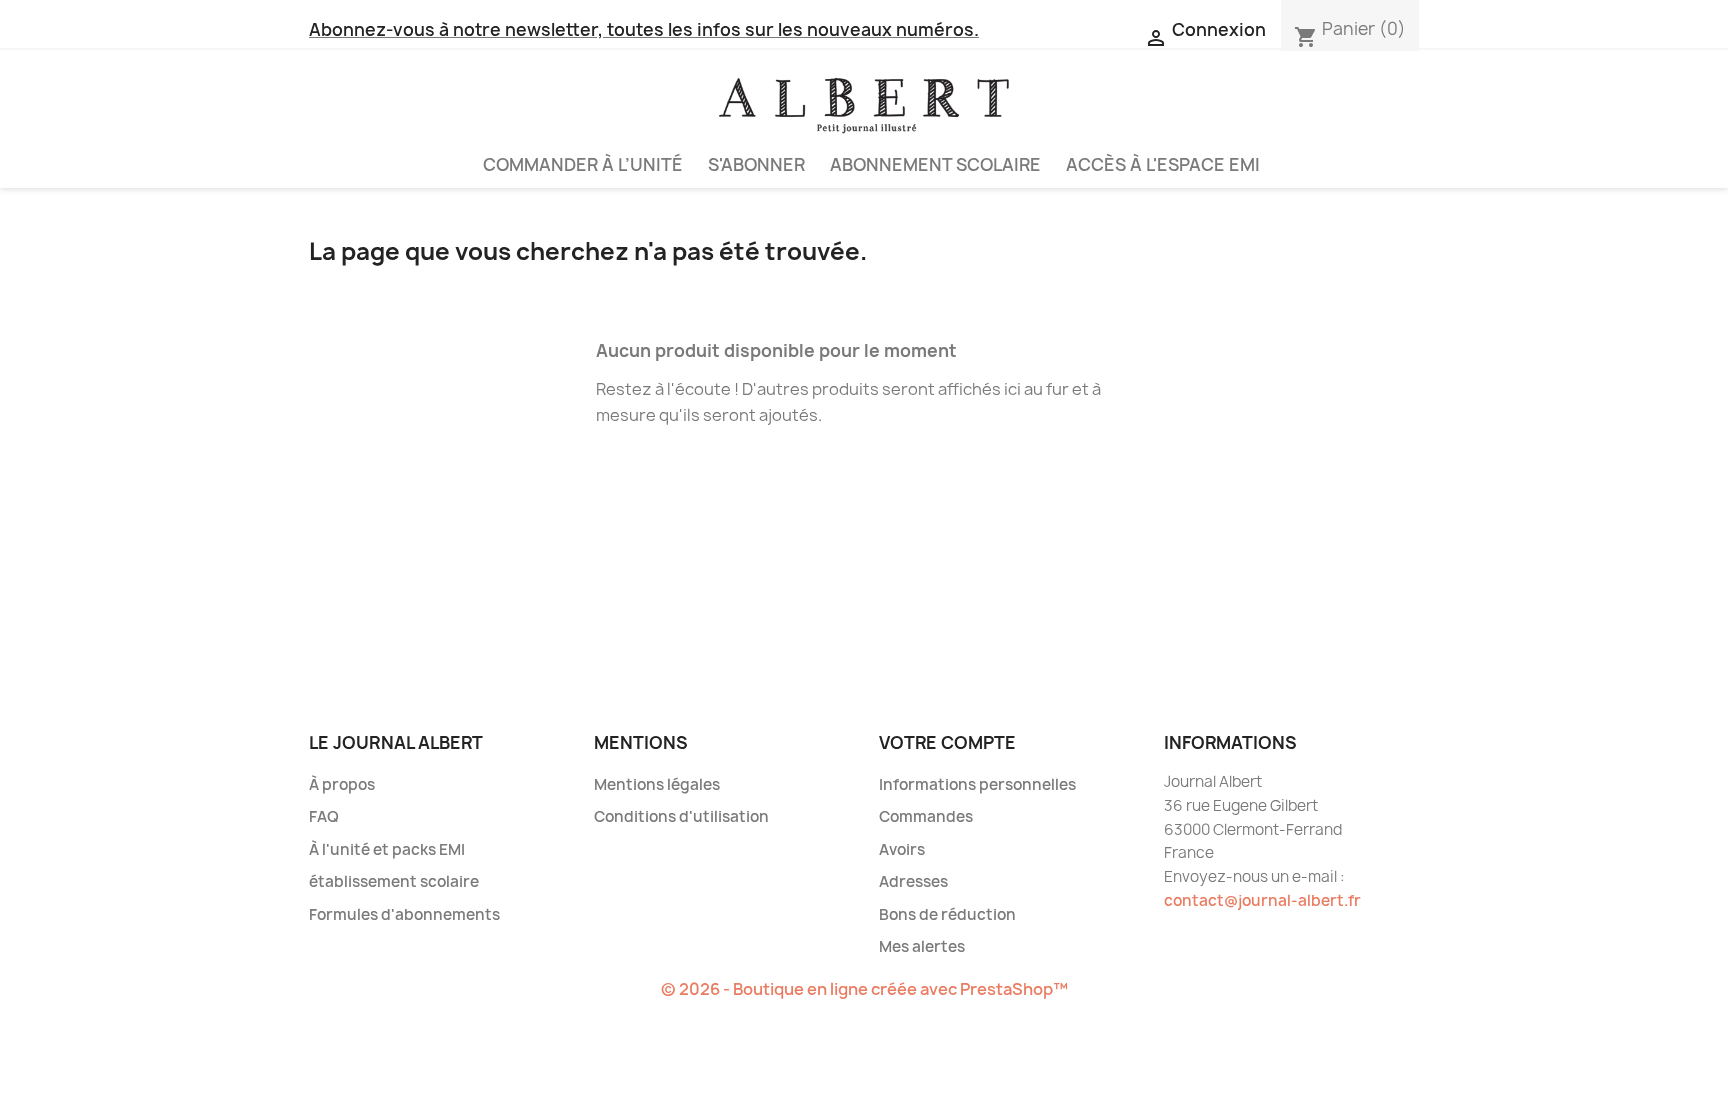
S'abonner (756, 164)
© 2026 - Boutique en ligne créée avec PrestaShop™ (864, 989)
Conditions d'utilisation (681, 816)
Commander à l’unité (583, 164)
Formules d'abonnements (404, 914)
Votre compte (947, 742)
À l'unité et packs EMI (387, 849)
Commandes (926, 816)
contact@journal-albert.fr (1262, 900)
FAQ (324, 816)
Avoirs (902, 849)
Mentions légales (657, 784)
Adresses (913, 881)
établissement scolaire (394, 881)
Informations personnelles (977, 784)
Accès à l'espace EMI (1163, 164)
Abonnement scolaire (935, 164)
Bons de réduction (947, 914)
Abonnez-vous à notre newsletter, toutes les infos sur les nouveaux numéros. (644, 29)
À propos (342, 784)
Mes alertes (922, 946)
